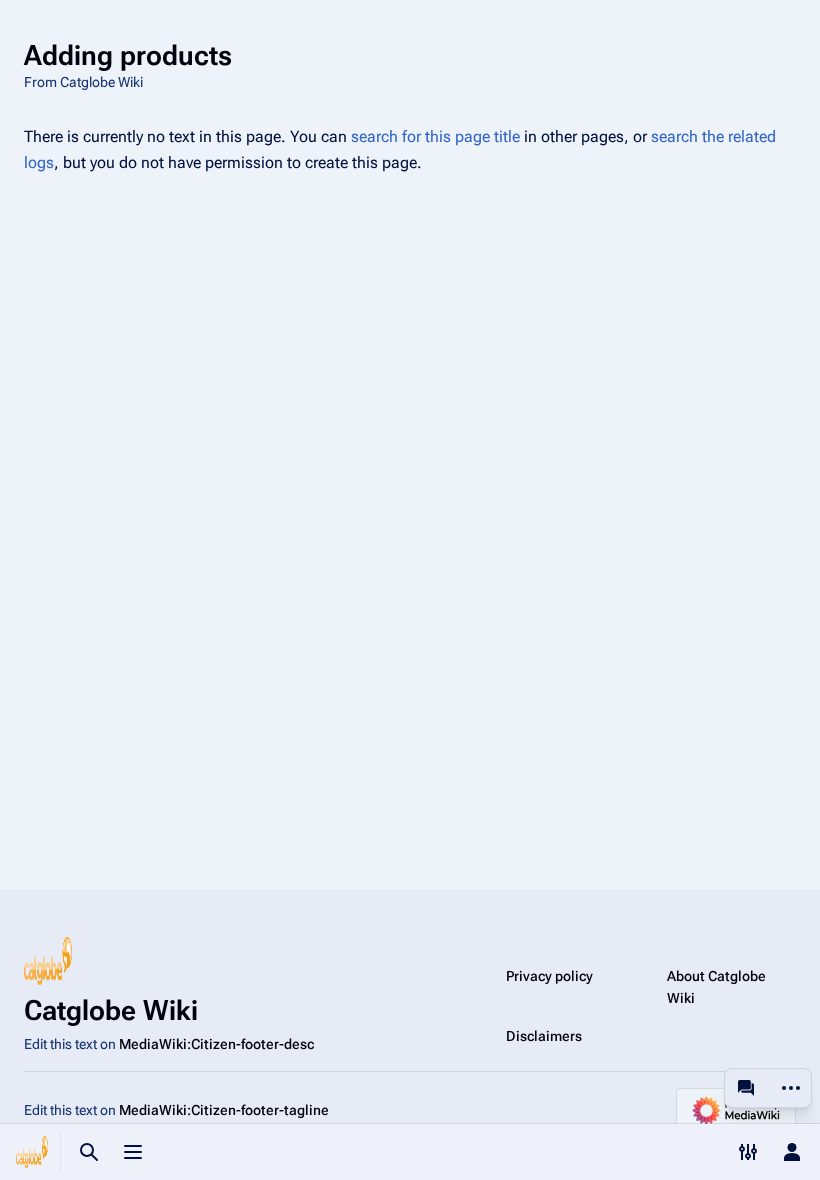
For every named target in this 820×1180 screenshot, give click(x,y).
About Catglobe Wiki (716, 987)
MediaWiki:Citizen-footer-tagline (224, 1110)
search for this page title (435, 136)
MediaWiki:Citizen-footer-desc (216, 1044)
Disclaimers (544, 1036)
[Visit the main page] (32, 1152)
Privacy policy (549, 976)
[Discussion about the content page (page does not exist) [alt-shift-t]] (746, 1088)
